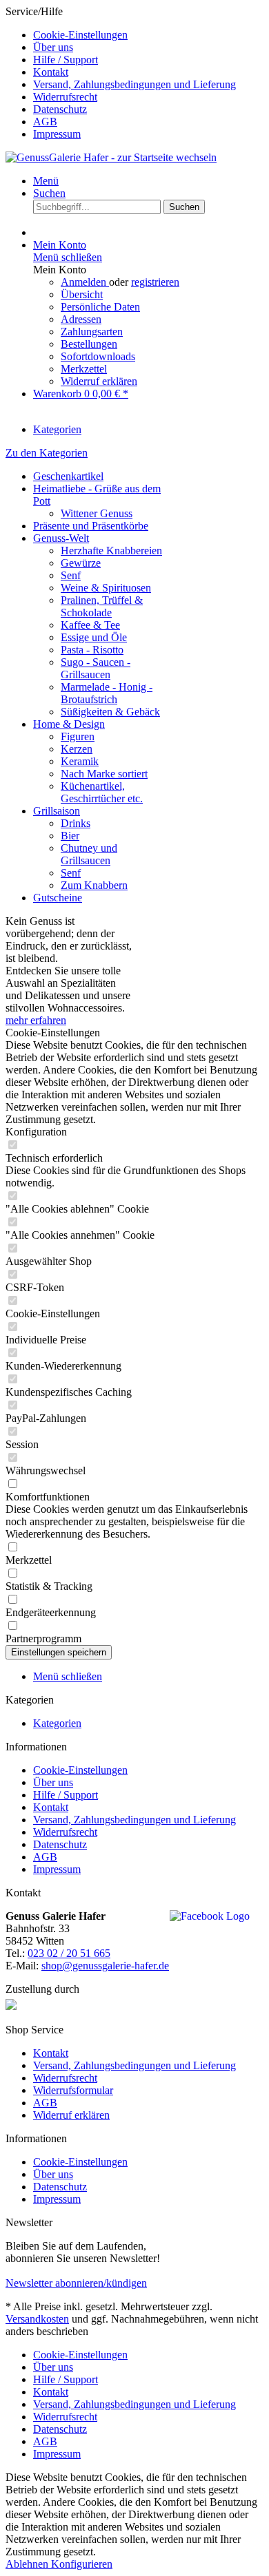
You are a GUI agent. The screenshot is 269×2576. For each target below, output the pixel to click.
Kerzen (77, 749)
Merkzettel (84, 369)
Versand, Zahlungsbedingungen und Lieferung (134, 84)
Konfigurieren (82, 2564)
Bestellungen (89, 344)
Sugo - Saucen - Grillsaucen (96, 668)
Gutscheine (58, 898)
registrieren (155, 282)
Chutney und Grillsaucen (89, 854)
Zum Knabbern (94, 885)
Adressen (81, 319)
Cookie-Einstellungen (80, 35)
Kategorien (57, 1723)
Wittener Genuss (97, 513)
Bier (70, 836)
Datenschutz (60, 109)
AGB (45, 122)
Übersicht (82, 294)
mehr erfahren (36, 1020)
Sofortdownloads (98, 356)
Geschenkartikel (68, 476)
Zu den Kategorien (47, 453)
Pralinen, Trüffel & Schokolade (102, 606)
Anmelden (85, 282)
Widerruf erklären (99, 381)
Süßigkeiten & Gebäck (110, 712)
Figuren (78, 736)
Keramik (80, 761)
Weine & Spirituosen (106, 588)
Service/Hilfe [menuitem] (121, 73)
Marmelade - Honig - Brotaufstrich (107, 693)
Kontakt (51, 72)
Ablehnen (28, 2564)
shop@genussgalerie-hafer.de (105, 1966)
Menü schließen (68, 257)
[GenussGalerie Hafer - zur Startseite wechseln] (111, 157)
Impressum (57, 134)
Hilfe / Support (66, 60)
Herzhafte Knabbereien (111, 551)
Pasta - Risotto (92, 650)
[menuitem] (148, 35)
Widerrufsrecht (65, 97)
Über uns (53, 47)
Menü (46, 181)
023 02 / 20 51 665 (69, 1953)
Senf (71, 575)
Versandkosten (37, 2319)
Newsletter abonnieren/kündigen (76, 2283)
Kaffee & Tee (90, 625)
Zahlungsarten (92, 332)
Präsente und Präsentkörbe (91, 526)
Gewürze (81, 563)
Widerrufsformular (73, 2090)
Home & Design (69, 724)
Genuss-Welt (61, 538)
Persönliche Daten (100, 307)
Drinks (76, 823)
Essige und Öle (94, 637)
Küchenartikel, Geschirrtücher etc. (102, 792)
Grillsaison (57, 811)
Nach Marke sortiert (104, 774)
